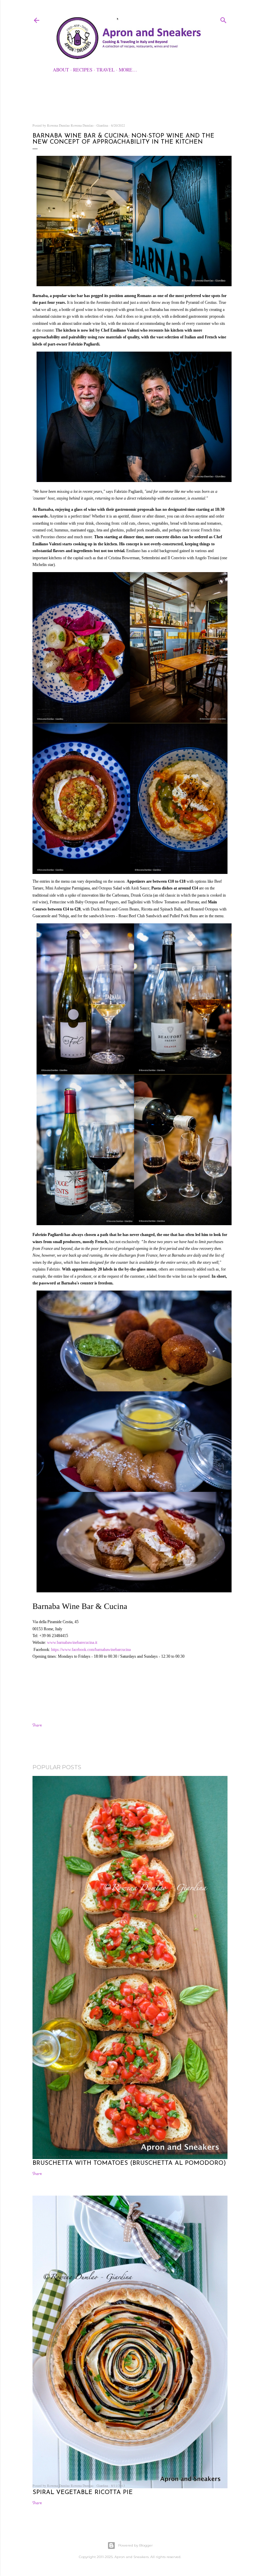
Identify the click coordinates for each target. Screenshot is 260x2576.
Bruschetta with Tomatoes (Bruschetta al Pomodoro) (129, 2163)
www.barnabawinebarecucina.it (72, 1642)
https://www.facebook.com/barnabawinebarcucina (91, 1650)
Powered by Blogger (135, 2545)
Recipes (83, 70)
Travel (106, 70)
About (61, 70)
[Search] (223, 19)
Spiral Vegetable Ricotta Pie (83, 2493)
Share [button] (37, 1725)
